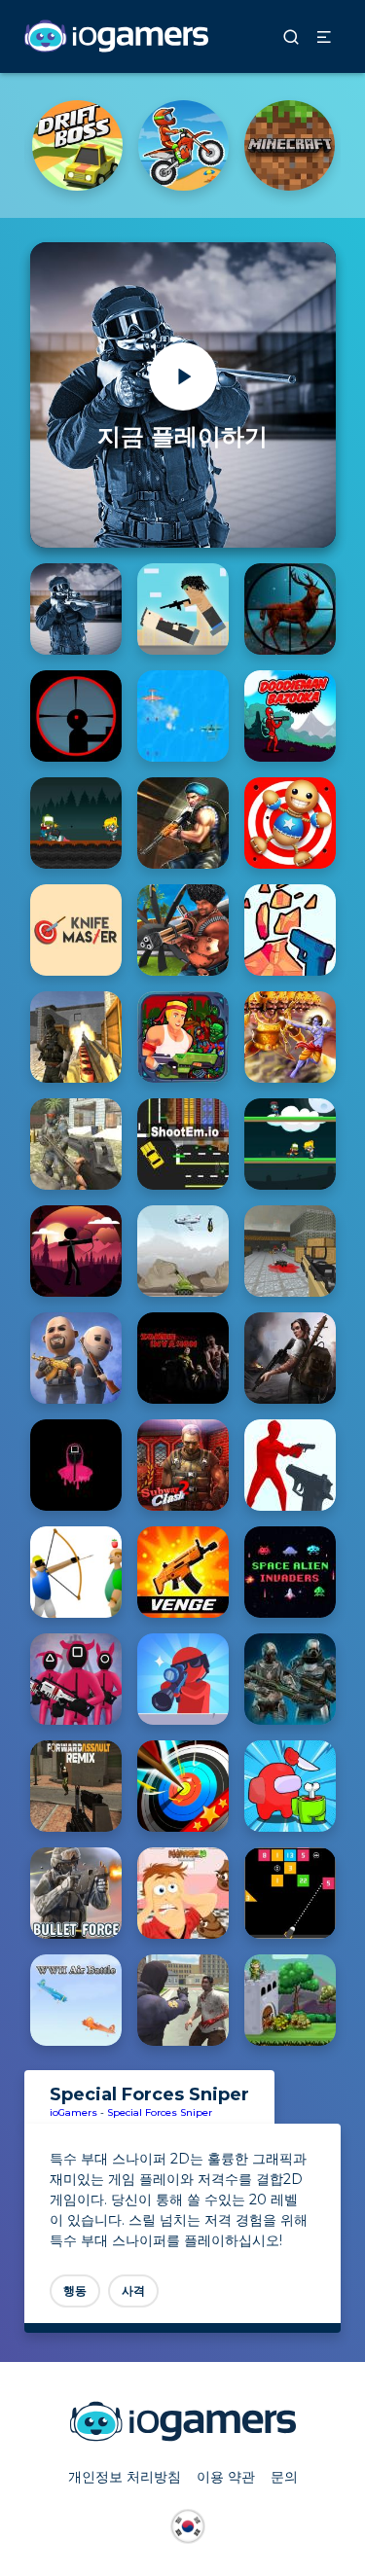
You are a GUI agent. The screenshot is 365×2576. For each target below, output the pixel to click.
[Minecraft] (290, 145)
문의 (284, 2477)
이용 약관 (226, 2477)
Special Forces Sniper (160, 2112)
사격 (133, 2290)
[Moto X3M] (183, 145)
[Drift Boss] (77, 145)
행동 (75, 2290)
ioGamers (73, 2112)
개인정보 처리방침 (125, 2477)
